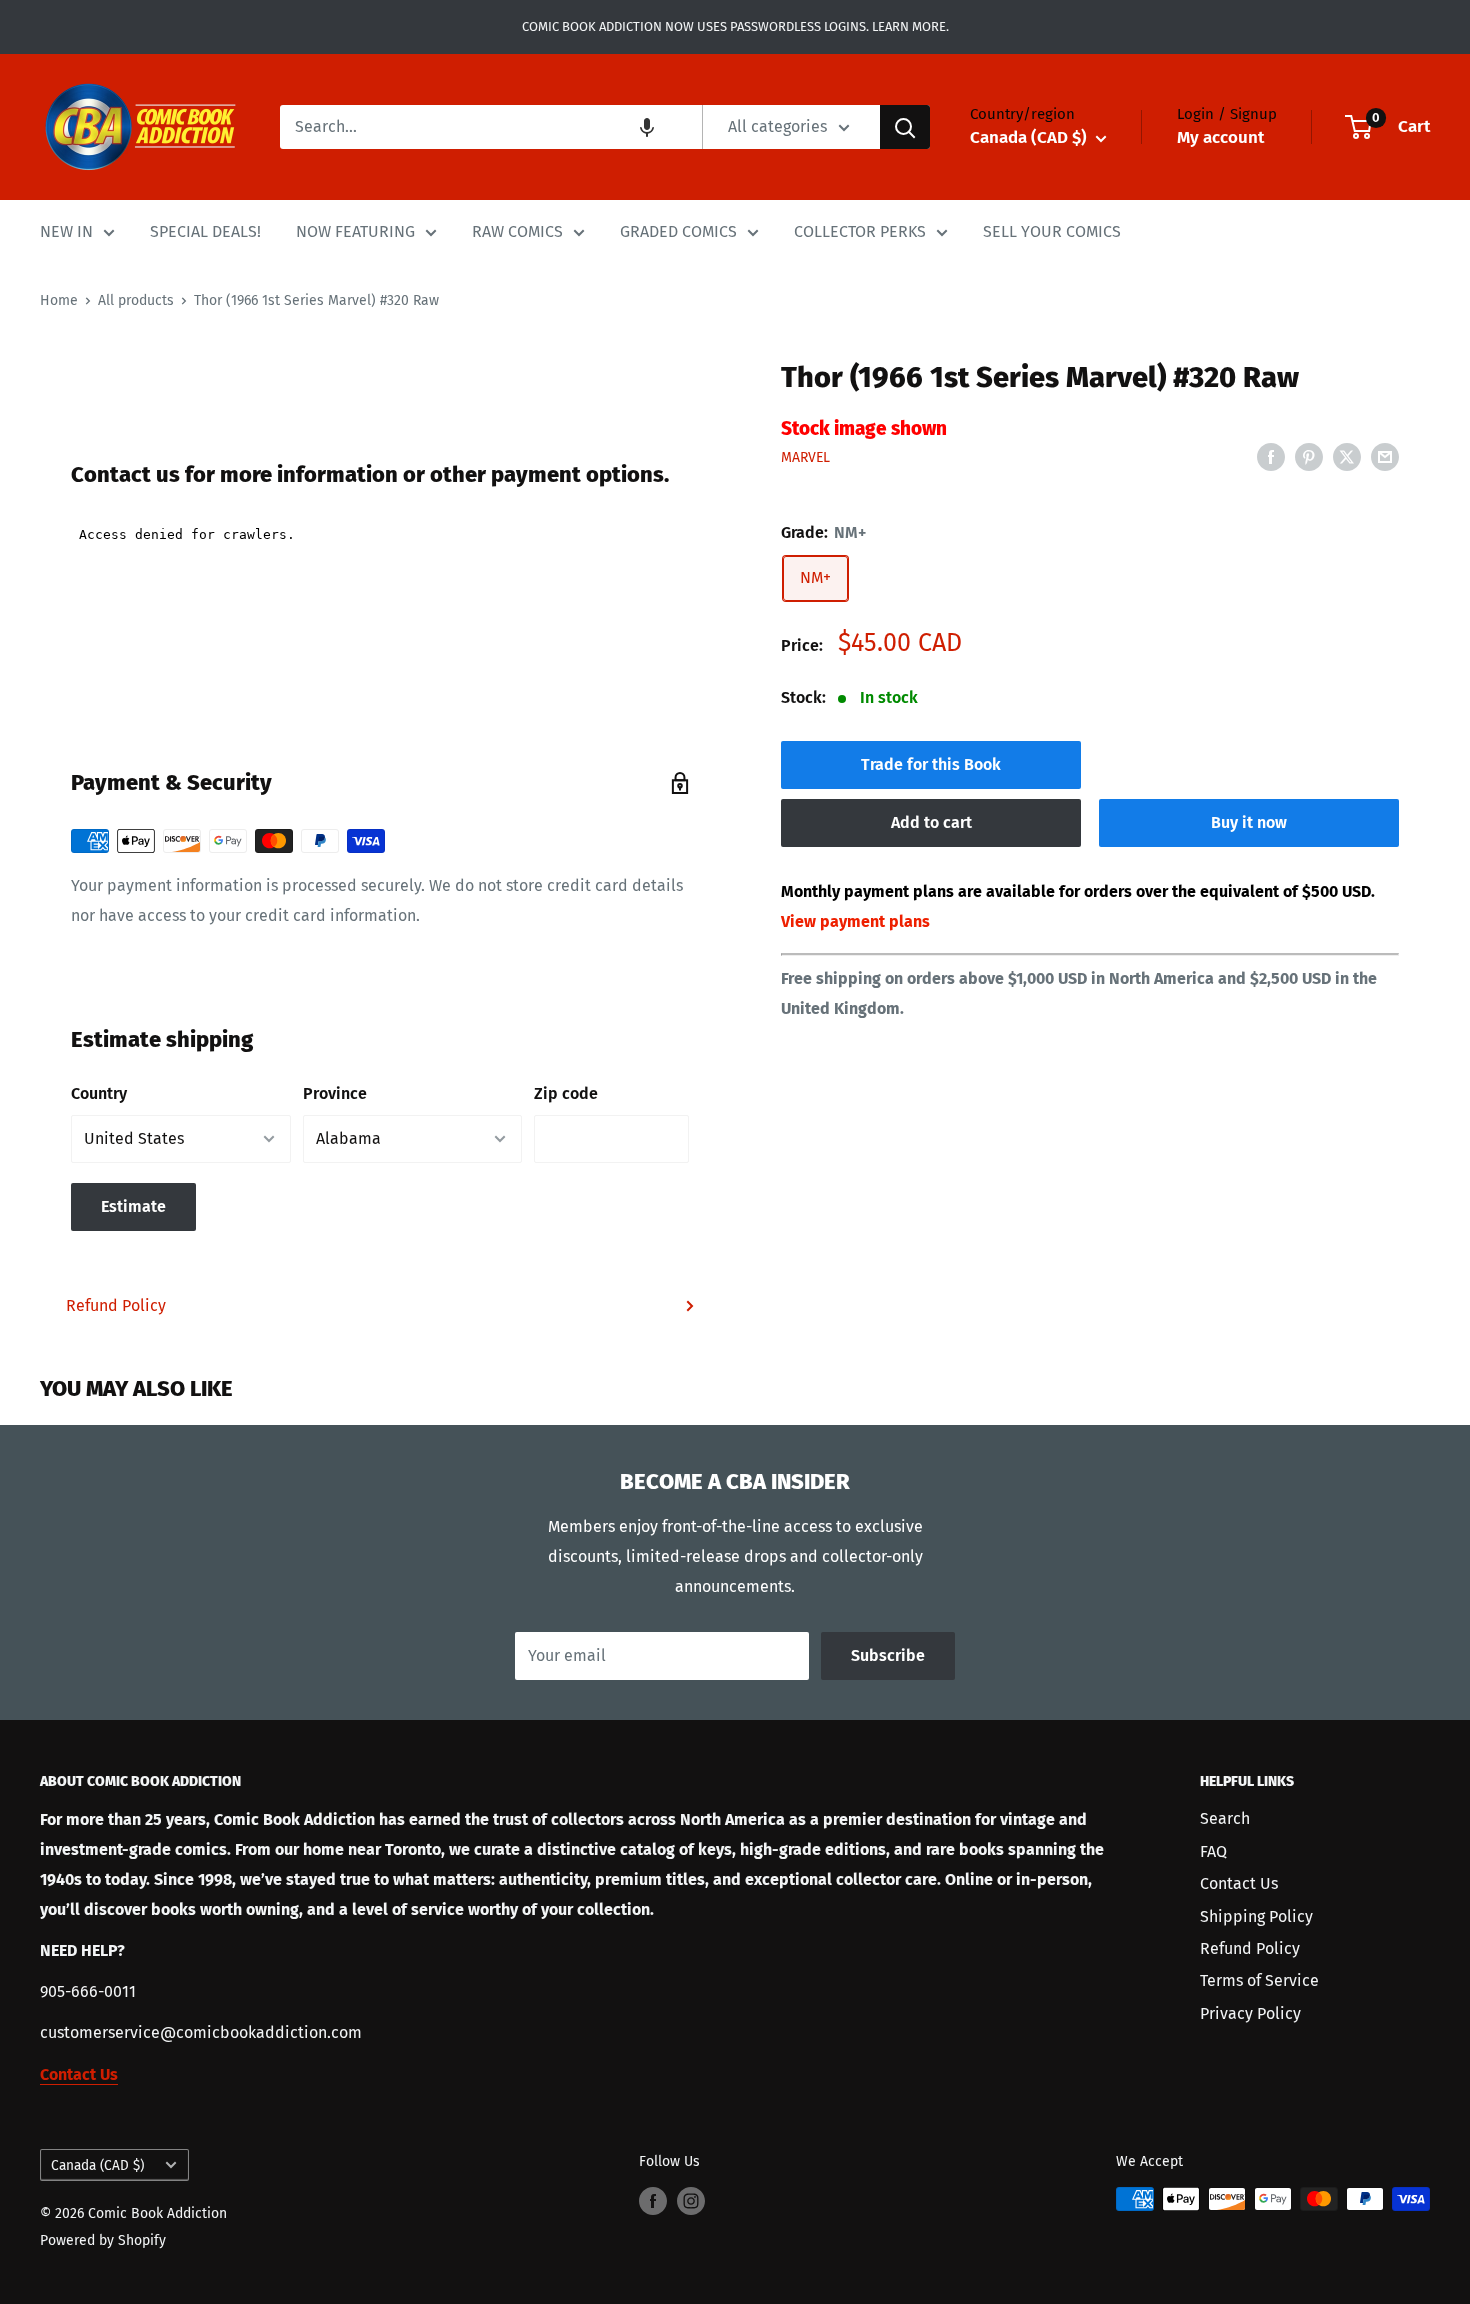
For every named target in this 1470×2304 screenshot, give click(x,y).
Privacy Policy (1250, 2013)
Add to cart (931, 822)
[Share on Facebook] (1271, 456)
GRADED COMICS (678, 231)
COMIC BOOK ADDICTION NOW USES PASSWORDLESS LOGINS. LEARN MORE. (735, 26)
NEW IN (66, 231)
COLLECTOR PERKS (860, 231)
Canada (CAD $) (97, 2165)
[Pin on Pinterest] (1309, 456)
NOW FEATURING (355, 231)
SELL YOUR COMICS (1052, 231)
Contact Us (1239, 1883)
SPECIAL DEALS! (205, 231)
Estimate (133, 1206)
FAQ (1213, 1851)
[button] (647, 127)
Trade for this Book (931, 764)
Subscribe (888, 1655)
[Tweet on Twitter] (1347, 456)
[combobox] (491, 127)
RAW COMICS (517, 231)
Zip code (566, 1093)
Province (335, 1093)
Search (1225, 1818)
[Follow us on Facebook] (653, 2201)
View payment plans (855, 921)
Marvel (805, 457)
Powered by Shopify (103, 2240)
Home (59, 300)
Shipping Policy (1256, 1916)
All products (136, 300)
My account (1220, 137)
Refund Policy (116, 1305)
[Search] (905, 127)
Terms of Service (1259, 1980)
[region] (380, 346)
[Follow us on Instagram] (691, 2201)
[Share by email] (1385, 456)
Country (99, 1093)
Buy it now (1249, 822)
